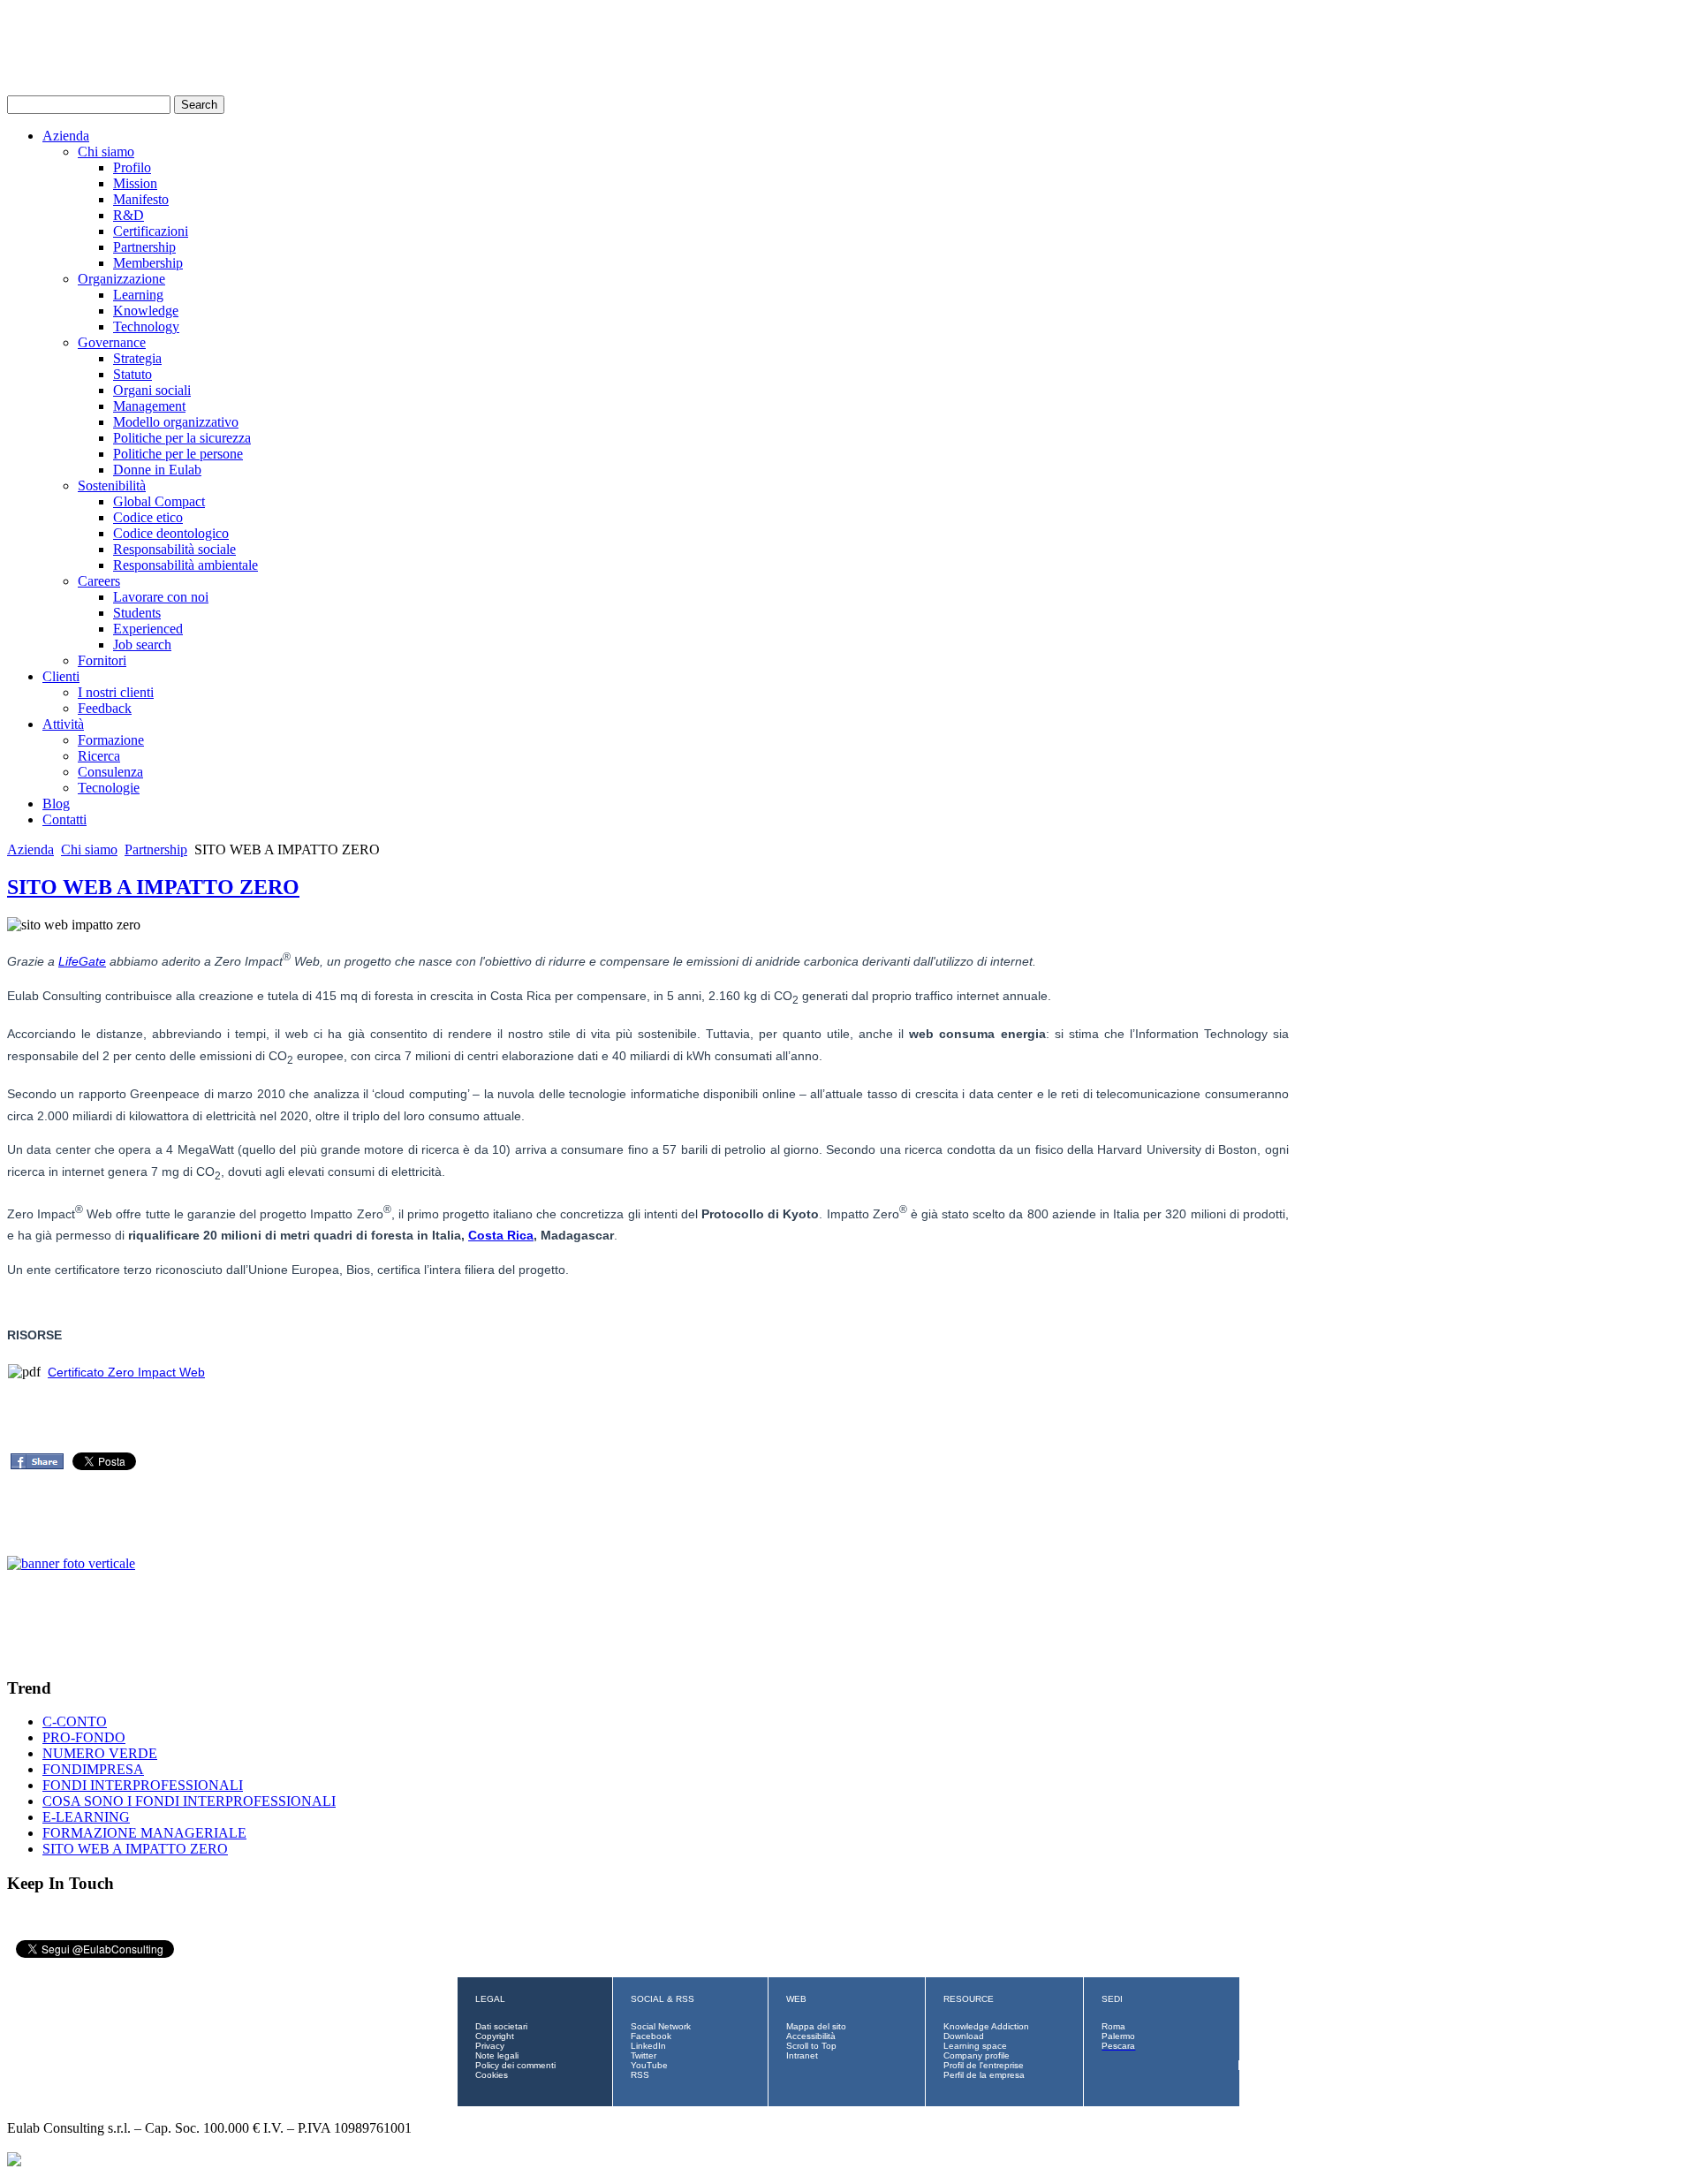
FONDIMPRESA (93, 1769)
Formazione (111, 740)
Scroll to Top (811, 2046)
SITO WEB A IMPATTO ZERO (153, 887)
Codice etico (148, 517)
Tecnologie (109, 788)
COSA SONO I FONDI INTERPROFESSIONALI (189, 1801)
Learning (138, 295)
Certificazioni (151, 231)
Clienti (61, 676)
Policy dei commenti (515, 2065)
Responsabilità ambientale (185, 565)
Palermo (1118, 2036)
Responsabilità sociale (174, 549)
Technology (146, 326)
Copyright (495, 2036)
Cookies (492, 2075)
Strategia (137, 358)
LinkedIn (648, 2046)
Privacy (490, 2046)
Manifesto (141, 199)
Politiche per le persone (178, 454)
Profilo (132, 167)
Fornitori (102, 660)
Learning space (975, 2046)
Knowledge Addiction (986, 2026)
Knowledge (146, 311)
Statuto (132, 374)
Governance (112, 342)
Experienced (148, 629)
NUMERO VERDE (100, 1753)
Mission (135, 183)
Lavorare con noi (161, 597)
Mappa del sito (816, 2026)
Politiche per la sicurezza (182, 438)
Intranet (802, 2055)
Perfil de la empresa (984, 2075)
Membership (148, 263)
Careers (99, 581)
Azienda (66, 136)
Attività (63, 724)
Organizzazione (121, 279)
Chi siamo (106, 152)
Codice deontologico (171, 533)
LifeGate (82, 961)
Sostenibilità (112, 485)
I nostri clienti (116, 692)
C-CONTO (75, 1721)
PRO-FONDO (84, 1737)
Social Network (661, 2026)
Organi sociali (152, 390)
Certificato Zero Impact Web (126, 1372)
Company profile (977, 2055)
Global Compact (159, 501)
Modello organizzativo (176, 422)
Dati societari (501, 2026)
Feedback (105, 708)
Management (149, 406)
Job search (142, 645)
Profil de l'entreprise (984, 2065)
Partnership (144, 247)
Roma (1113, 2026)
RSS (640, 2075)
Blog (56, 804)
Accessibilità (811, 2036)
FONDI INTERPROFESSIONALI (143, 1785)
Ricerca (99, 756)
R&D (129, 215)
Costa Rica (501, 1235)
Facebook (651, 2036)
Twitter (644, 2055)
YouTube (649, 2065)
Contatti (64, 819)
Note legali (497, 2055)
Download (964, 2036)
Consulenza (110, 772)
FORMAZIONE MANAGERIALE (144, 1833)
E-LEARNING (86, 1817)
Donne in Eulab (157, 470)
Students (137, 613)
